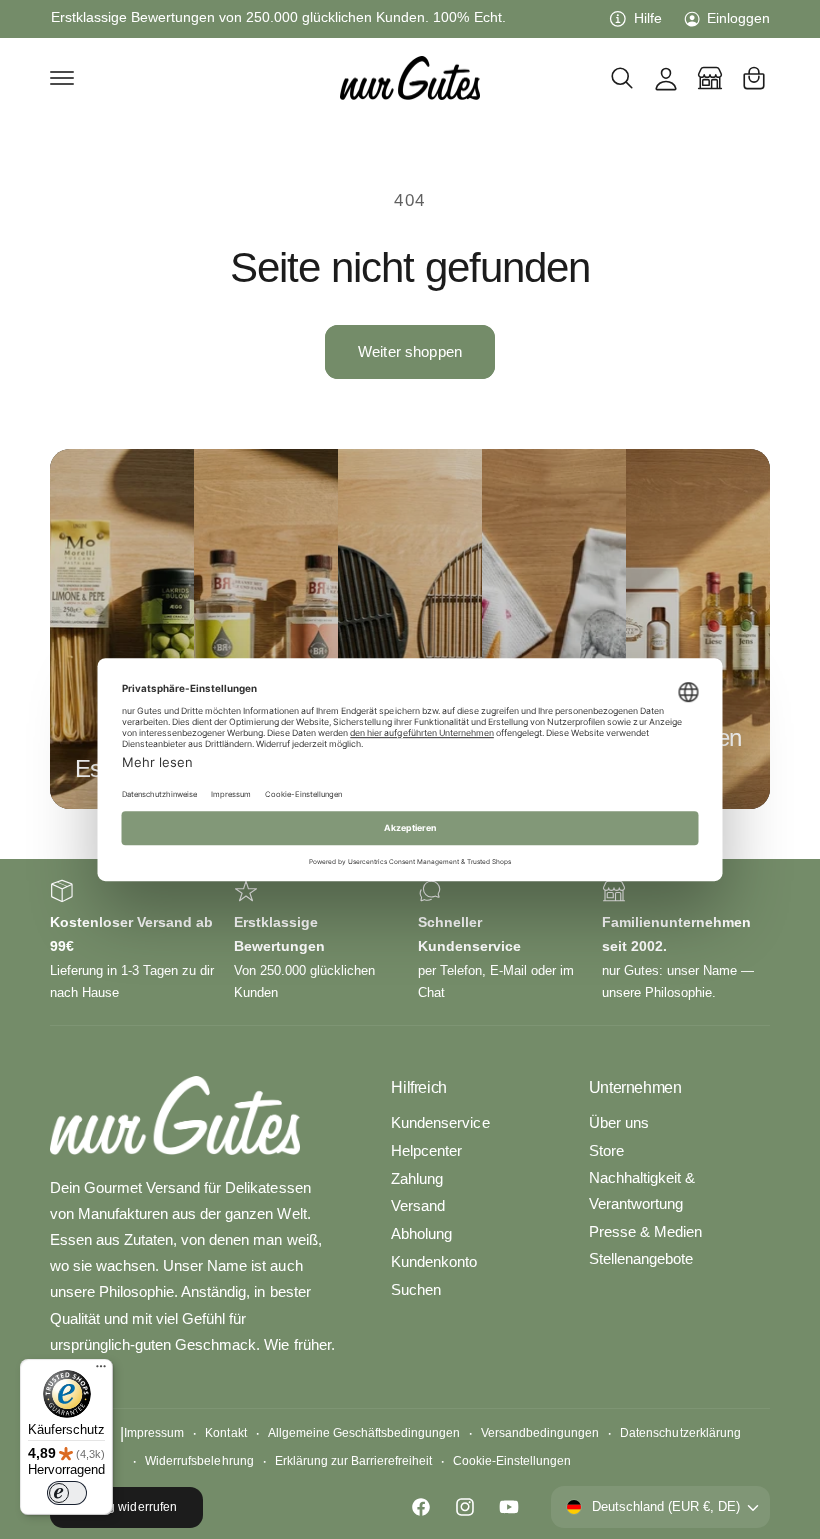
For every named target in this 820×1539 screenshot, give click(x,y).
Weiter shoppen (410, 351)
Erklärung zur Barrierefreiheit (353, 1461)
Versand (418, 1206)
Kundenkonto (434, 1262)
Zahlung (417, 1179)
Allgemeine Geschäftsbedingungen (364, 1433)
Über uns (619, 1123)
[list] (410, 941)
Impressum (154, 1433)
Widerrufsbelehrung (199, 1461)
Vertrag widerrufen (126, 1507)
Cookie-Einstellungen (512, 1461)
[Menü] (101, 1371)
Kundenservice (440, 1123)
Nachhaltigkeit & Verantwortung (642, 1191)
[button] (62, 78)
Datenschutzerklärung (680, 1433)
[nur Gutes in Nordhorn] (710, 78)
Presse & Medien (645, 1232)
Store (606, 1151)
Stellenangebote (641, 1259)
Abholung (421, 1234)
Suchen (416, 1290)
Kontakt (225, 1433)
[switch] (67, 1493)
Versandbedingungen (540, 1433)
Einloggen (738, 18)
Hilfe (647, 18)
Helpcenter (426, 1151)
